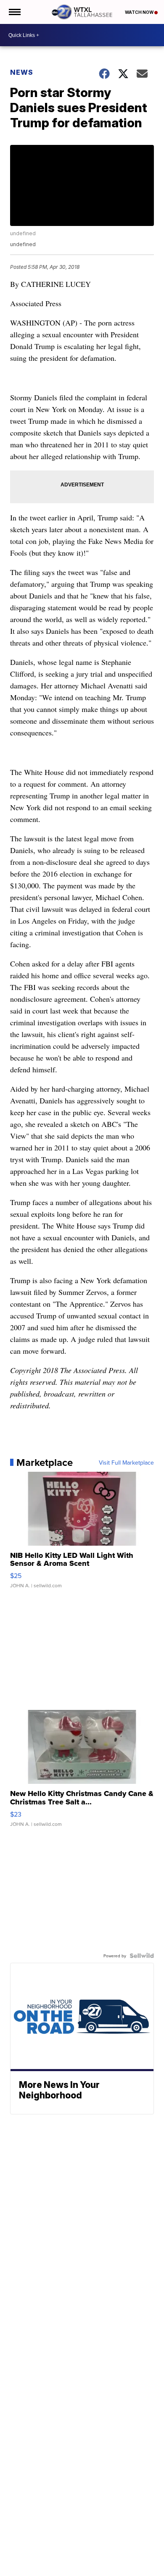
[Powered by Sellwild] (142, 1956)
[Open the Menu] (14, 12)
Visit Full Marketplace (126, 1463)
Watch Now (140, 12)
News (22, 72)
